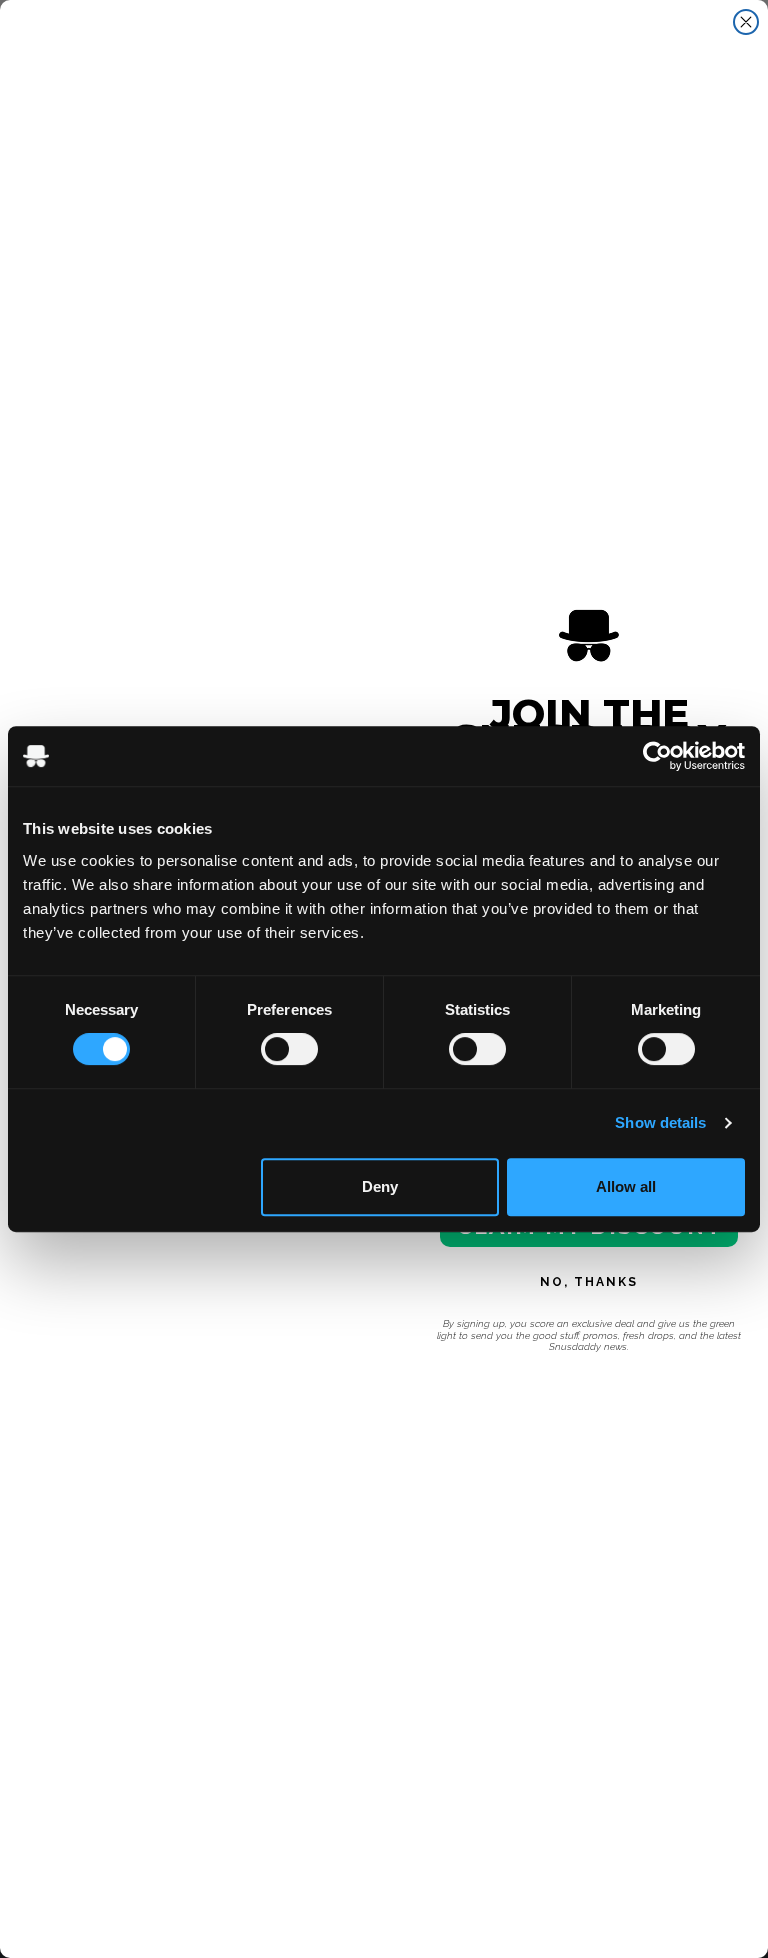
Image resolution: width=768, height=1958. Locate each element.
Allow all (626, 1186)
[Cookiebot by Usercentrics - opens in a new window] (657, 756)
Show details (660, 1122)
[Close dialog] (746, 22)
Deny (380, 1186)
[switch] (289, 1049)
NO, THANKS (589, 1282)
